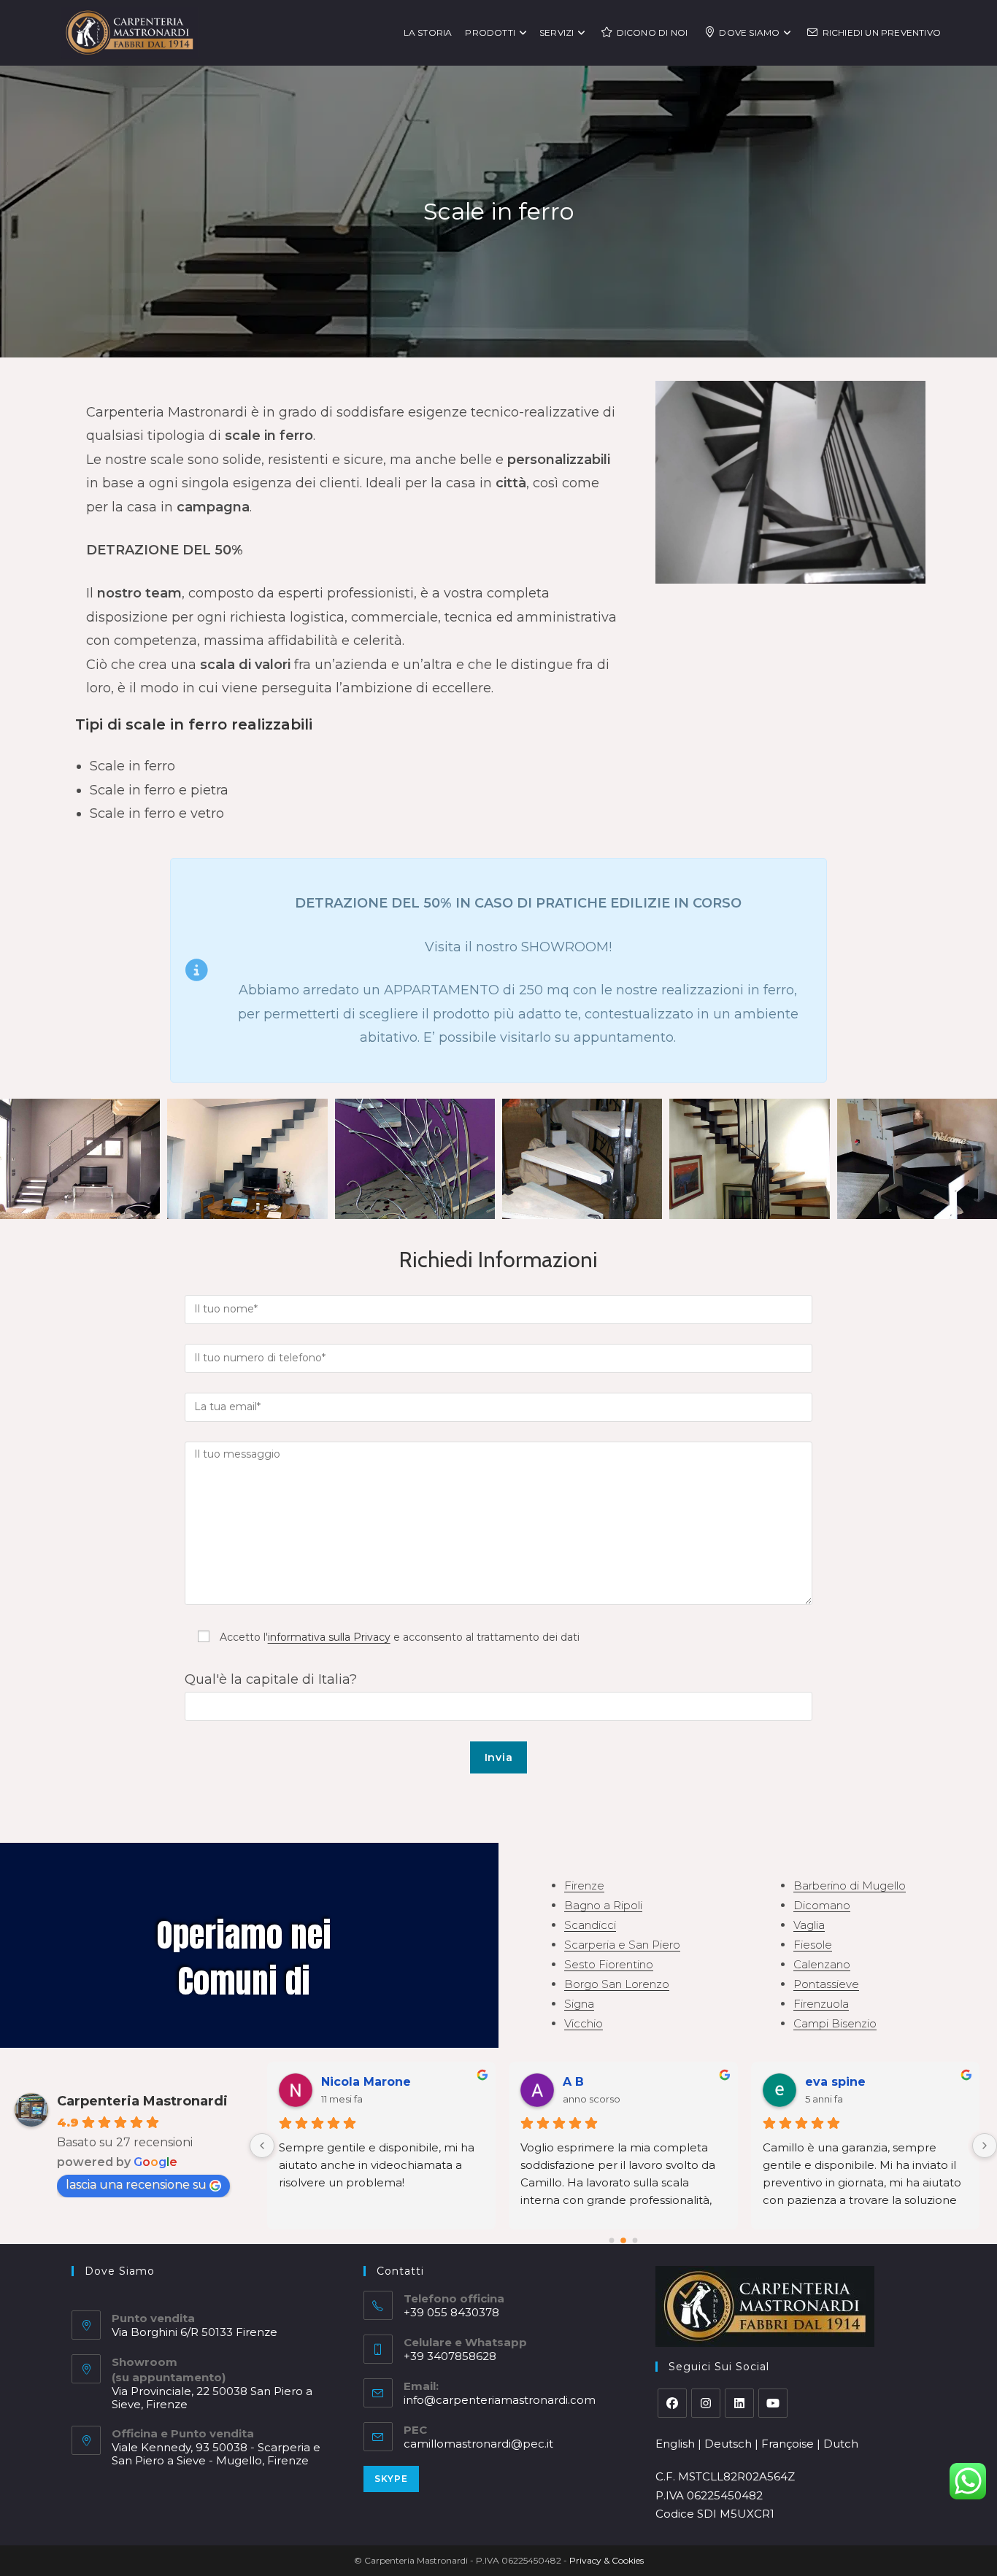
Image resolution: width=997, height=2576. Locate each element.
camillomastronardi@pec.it (478, 2444)
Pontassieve (826, 1984)
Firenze (584, 1885)
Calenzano (822, 1964)
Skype (391, 2479)
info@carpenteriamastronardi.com (500, 2400)
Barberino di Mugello (850, 1885)
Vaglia (809, 1925)
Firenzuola (821, 2004)
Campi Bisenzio (835, 2023)
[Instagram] (706, 2403)
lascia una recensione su (136, 2185)
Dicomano (822, 1905)
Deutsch (728, 2444)
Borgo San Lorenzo (617, 1984)
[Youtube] (773, 2403)
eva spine (835, 2082)
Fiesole (813, 1945)
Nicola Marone (366, 2082)
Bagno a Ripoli (603, 1905)
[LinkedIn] (739, 2403)
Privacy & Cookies (607, 2560)
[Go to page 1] (623, 2240)
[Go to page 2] (635, 2240)
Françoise (788, 2444)
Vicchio (584, 2023)
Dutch (841, 2444)
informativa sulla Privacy (329, 1637)
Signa (579, 2004)
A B (573, 2082)
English (675, 2444)
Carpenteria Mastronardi (142, 2101)
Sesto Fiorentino (609, 1964)
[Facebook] (672, 2403)
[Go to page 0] (611, 2240)
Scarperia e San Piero (622, 1945)
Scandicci (590, 1925)
